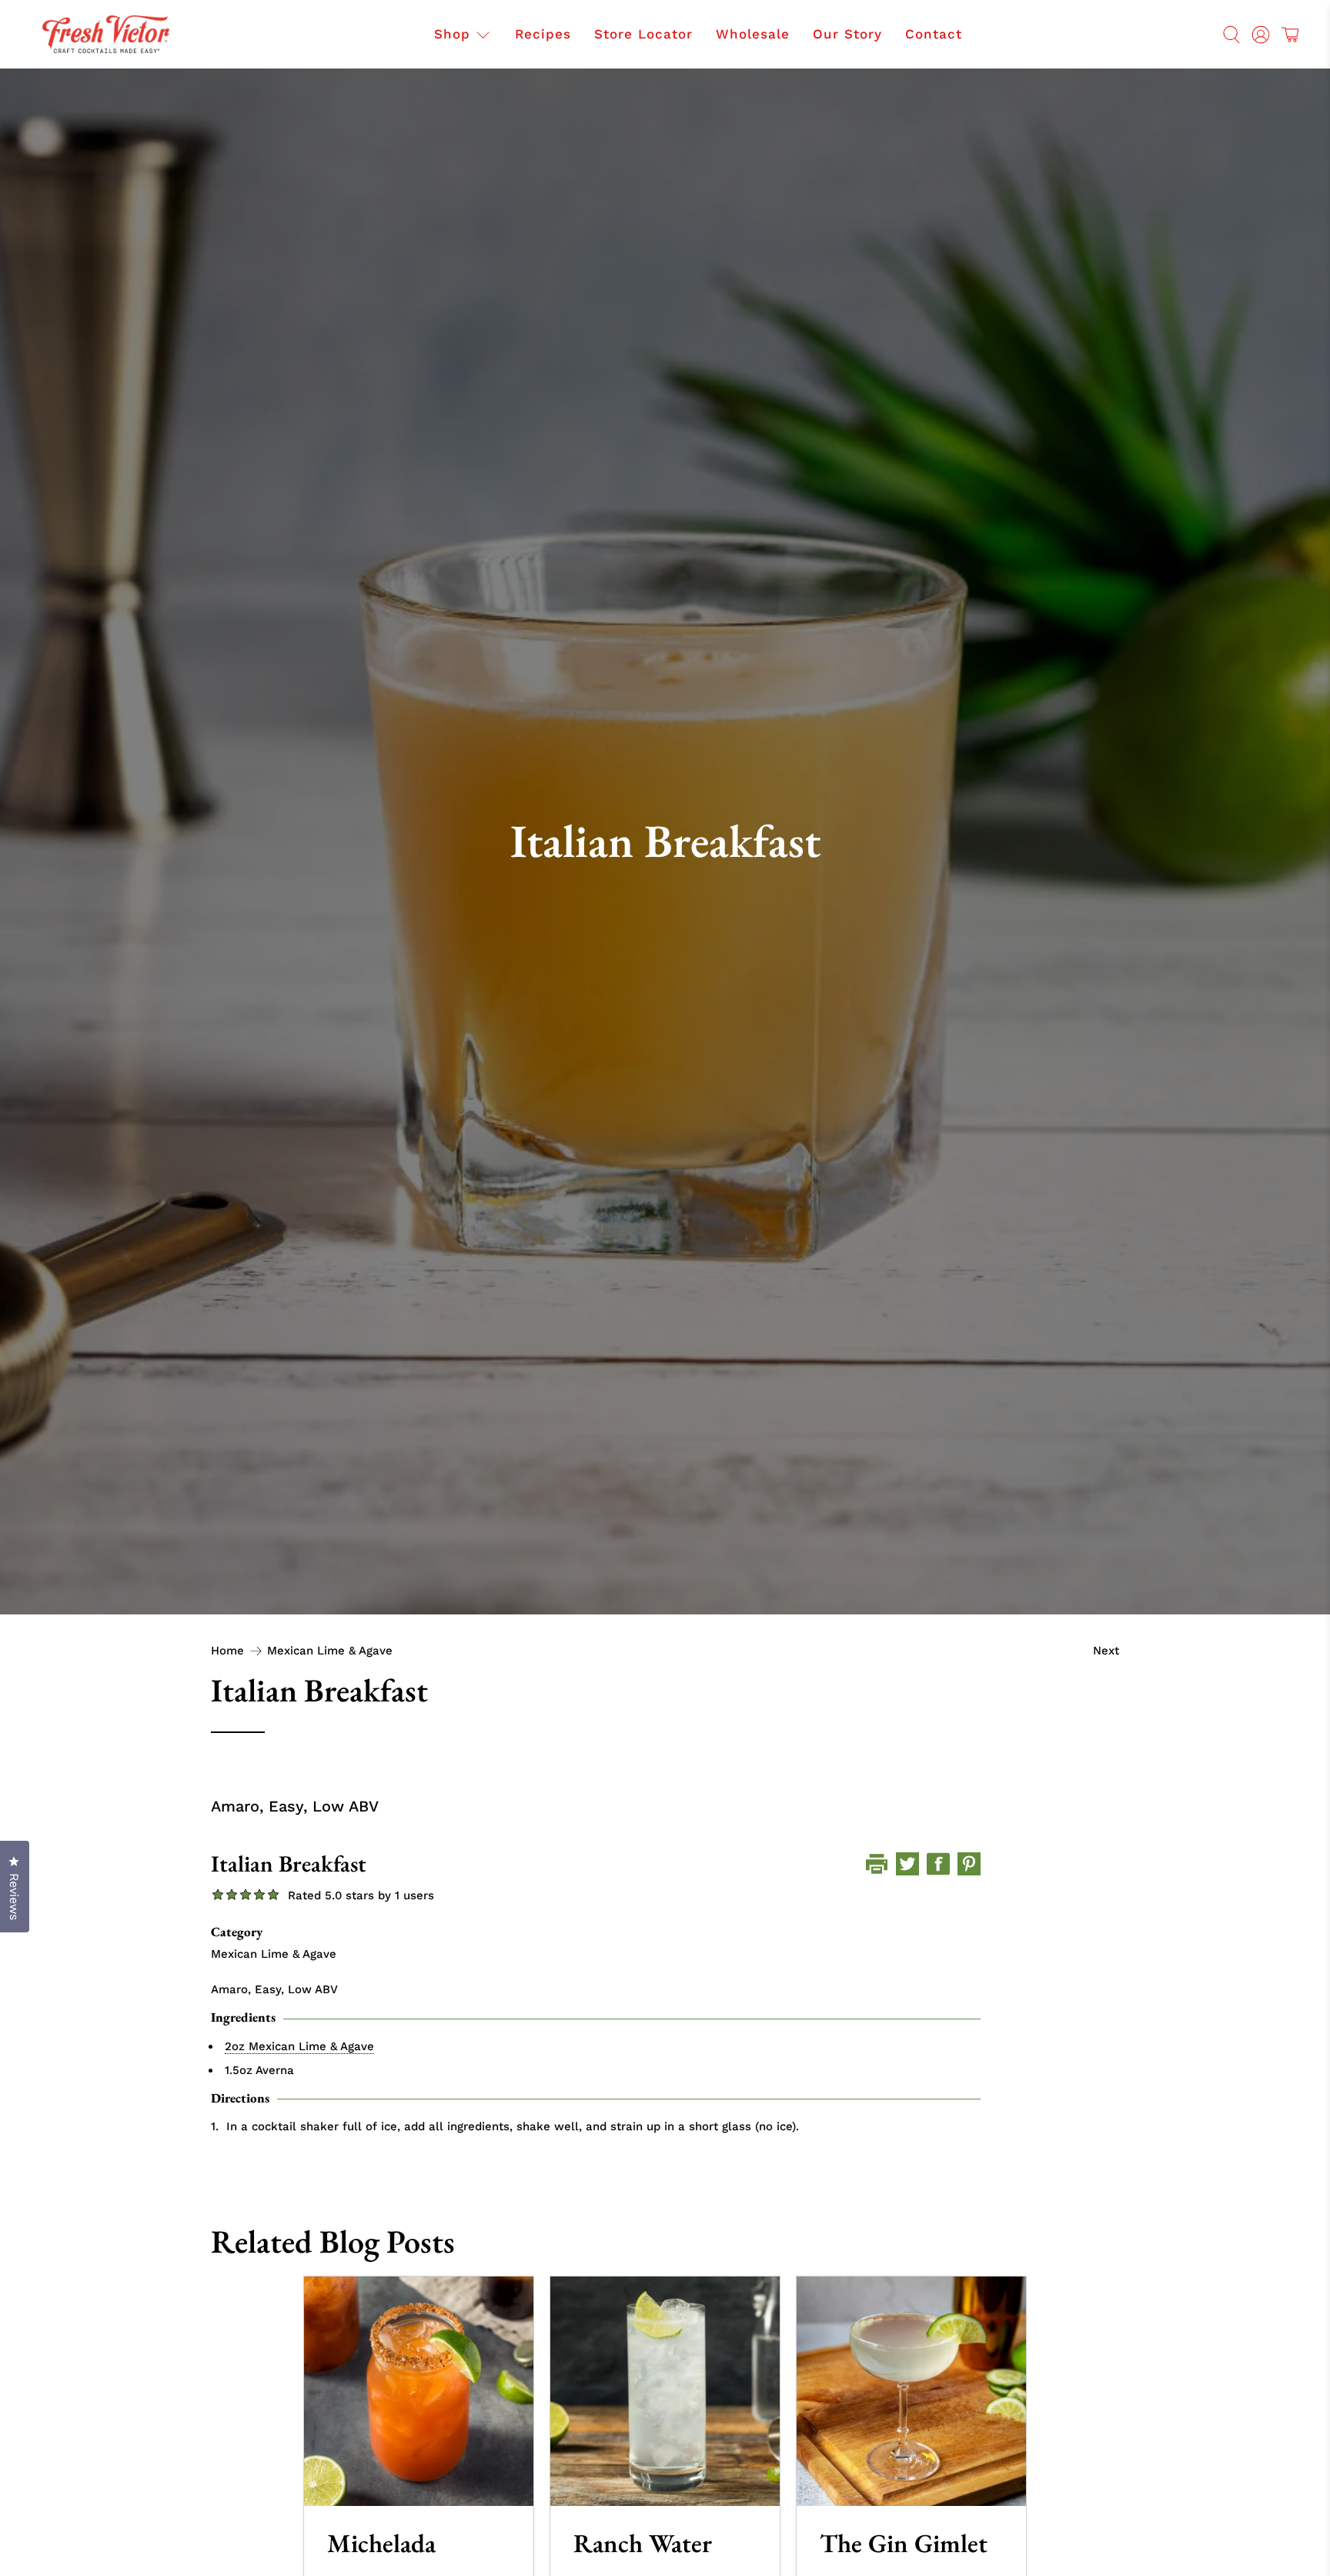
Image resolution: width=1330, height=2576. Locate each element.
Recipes (543, 34)
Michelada (381, 2543)
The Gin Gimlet (904, 2543)
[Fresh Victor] (106, 34)
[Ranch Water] (665, 2391)
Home (227, 1651)
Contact (934, 34)
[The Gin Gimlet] (911, 2391)
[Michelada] (419, 2391)
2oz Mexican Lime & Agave (299, 2046)
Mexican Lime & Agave (330, 1651)
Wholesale (753, 34)
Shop (452, 34)
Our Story (847, 34)
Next (1106, 1651)
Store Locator (643, 34)
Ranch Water (643, 2543)
